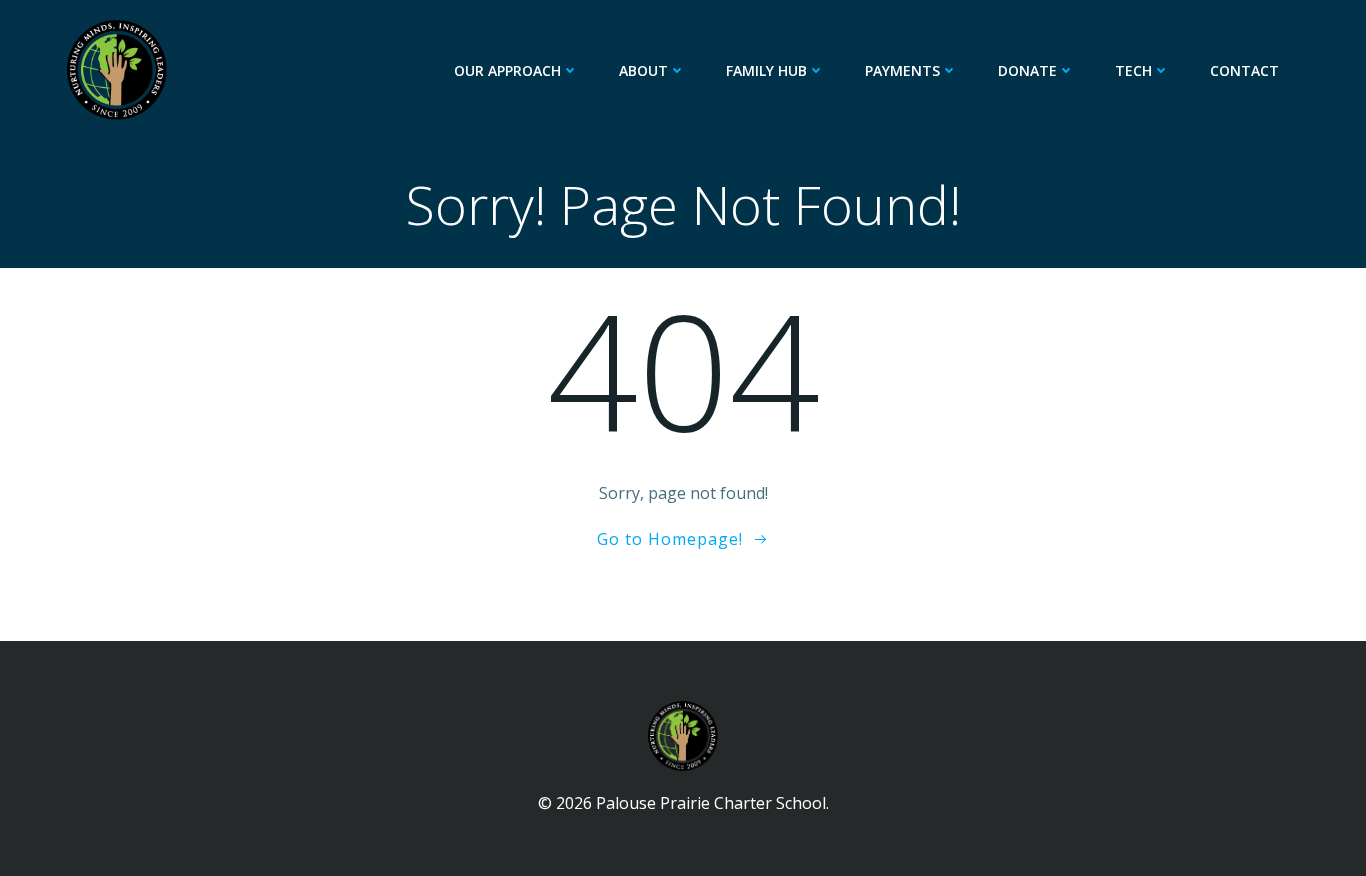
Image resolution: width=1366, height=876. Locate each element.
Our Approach (507, 70)
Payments (902, 70)
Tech (1133, 70)
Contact (1244, 70)
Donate (1027, 70)
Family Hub (766, 70)
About (643, 70)
